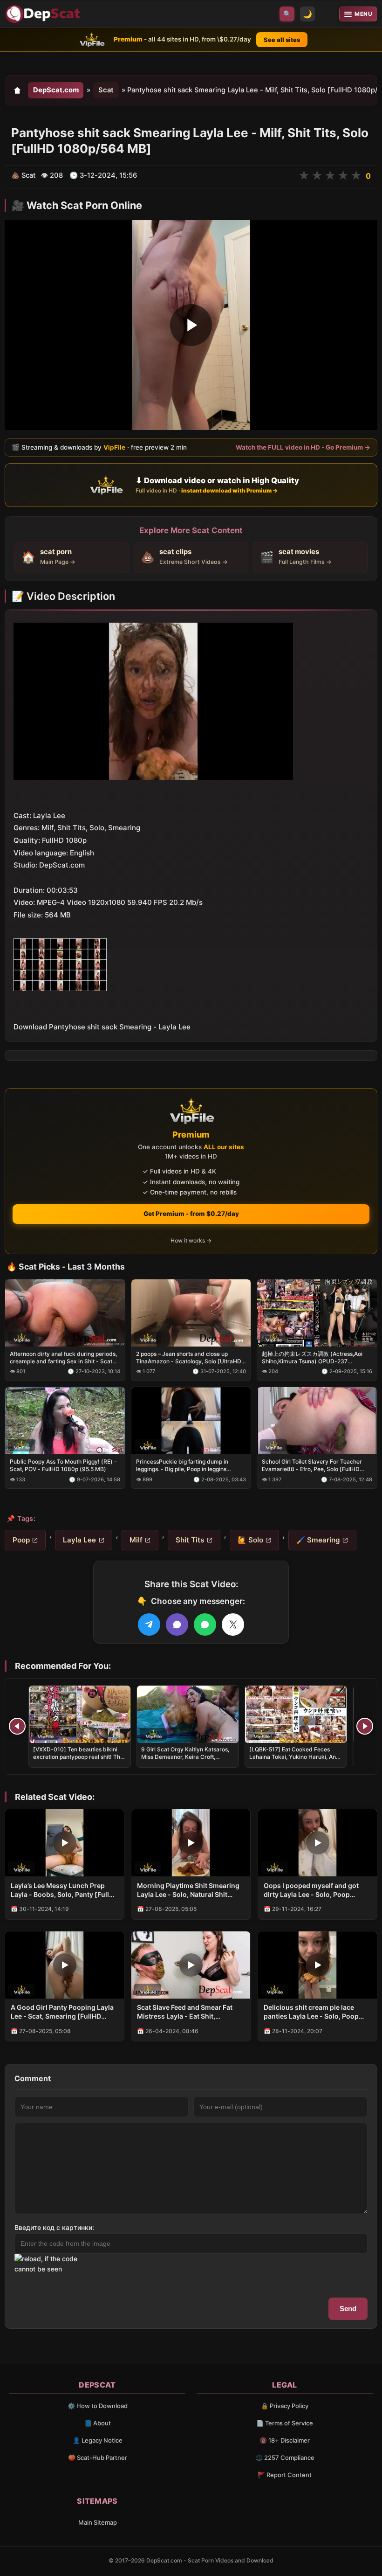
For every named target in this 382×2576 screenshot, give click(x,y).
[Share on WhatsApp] (205, 1625)
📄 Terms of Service (285, 2423)
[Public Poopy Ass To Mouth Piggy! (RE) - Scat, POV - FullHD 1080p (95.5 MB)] (65, 1420)
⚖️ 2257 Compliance (285, 2458)
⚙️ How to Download (98, 2406)
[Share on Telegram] (149, 1625)
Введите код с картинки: (54, 2227)
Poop (21, 1540)
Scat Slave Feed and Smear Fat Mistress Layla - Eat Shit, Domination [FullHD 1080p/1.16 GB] (186, 2012)
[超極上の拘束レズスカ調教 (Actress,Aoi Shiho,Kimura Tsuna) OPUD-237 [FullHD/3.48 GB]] (317, 1312)
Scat (106, 90)
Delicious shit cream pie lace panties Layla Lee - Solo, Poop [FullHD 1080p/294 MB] (311, 2012)
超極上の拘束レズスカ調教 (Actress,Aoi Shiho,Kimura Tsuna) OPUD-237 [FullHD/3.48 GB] (312, 1358)
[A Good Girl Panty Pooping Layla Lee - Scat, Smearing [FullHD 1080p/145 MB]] (65, 1965)
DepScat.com (56, 90)
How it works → (191, 1240)
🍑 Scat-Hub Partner (98, 2458)
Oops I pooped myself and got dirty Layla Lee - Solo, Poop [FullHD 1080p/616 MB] (311, 1890)
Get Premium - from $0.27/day (191, 1214)
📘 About (98, 2423)
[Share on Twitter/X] (233, 1625)
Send (348, 2309)
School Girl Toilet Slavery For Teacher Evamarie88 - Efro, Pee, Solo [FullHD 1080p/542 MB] (312, 1465)
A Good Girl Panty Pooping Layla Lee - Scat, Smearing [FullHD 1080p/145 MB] (62, 2012)
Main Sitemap (98, 2522)
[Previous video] (17, 1726)
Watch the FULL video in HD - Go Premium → (303, 447)
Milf (136, 1540)
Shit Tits (190, 1540)
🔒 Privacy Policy (285, 2406)
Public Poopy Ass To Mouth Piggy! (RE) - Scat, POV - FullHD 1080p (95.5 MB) (63, 1465)
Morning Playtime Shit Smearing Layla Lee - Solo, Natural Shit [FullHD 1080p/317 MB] (188, 1890)
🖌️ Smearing (318, 1540)
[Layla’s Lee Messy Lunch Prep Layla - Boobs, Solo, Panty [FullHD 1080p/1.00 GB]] (65, 1843)
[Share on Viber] (177, 1625)
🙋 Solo (250, 1540)
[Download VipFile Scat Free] (44, 14)
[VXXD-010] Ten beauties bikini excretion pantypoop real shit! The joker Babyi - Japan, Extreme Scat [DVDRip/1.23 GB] (78, 1761)
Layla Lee (79, 1540)
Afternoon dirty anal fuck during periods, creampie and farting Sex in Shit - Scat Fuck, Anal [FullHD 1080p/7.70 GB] (63, 1358)
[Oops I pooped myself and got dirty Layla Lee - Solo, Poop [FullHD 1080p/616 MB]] (317, 1843)
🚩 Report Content (285, 2475)
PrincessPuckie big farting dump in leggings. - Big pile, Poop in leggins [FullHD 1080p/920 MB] (182, 1465)
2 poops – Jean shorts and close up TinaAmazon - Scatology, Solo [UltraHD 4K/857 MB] (189, 1358)
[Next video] (365, 1726)
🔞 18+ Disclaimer (285, 2440)
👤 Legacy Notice (98, 2440)
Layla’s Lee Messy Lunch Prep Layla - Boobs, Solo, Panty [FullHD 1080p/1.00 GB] (65, 1890)
